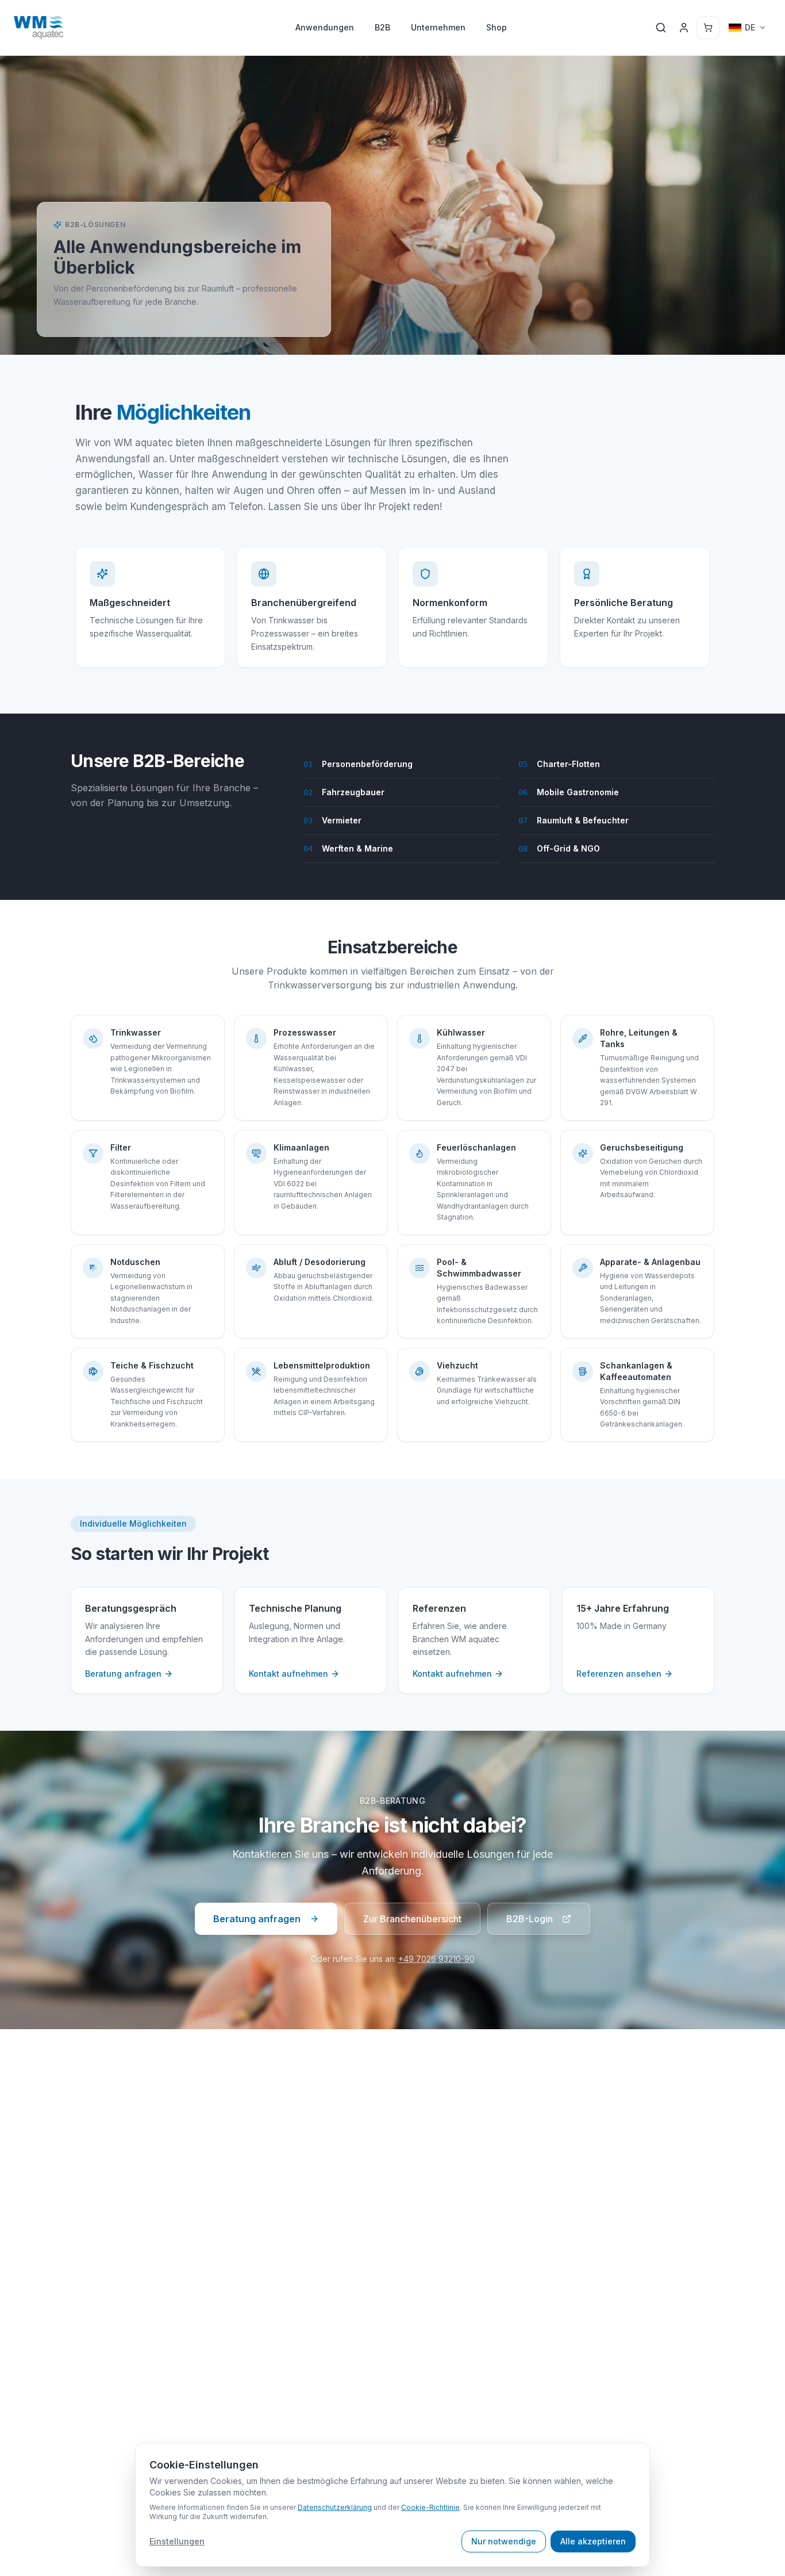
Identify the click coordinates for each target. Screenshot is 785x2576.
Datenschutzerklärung (335, 2507)
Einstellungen (177, 2541)
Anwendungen (325, 27)
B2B (382, 27)
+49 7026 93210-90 (436, 1959)
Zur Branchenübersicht (412, 1919)
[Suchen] (661, 28)
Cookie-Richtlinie (430, 2507)
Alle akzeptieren (593, 2541)
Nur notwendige (504, 2541)
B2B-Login (530, 1919)
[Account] (684, 28)
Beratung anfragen (257, 1919)
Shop (497, 27)
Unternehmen (438, 27)
